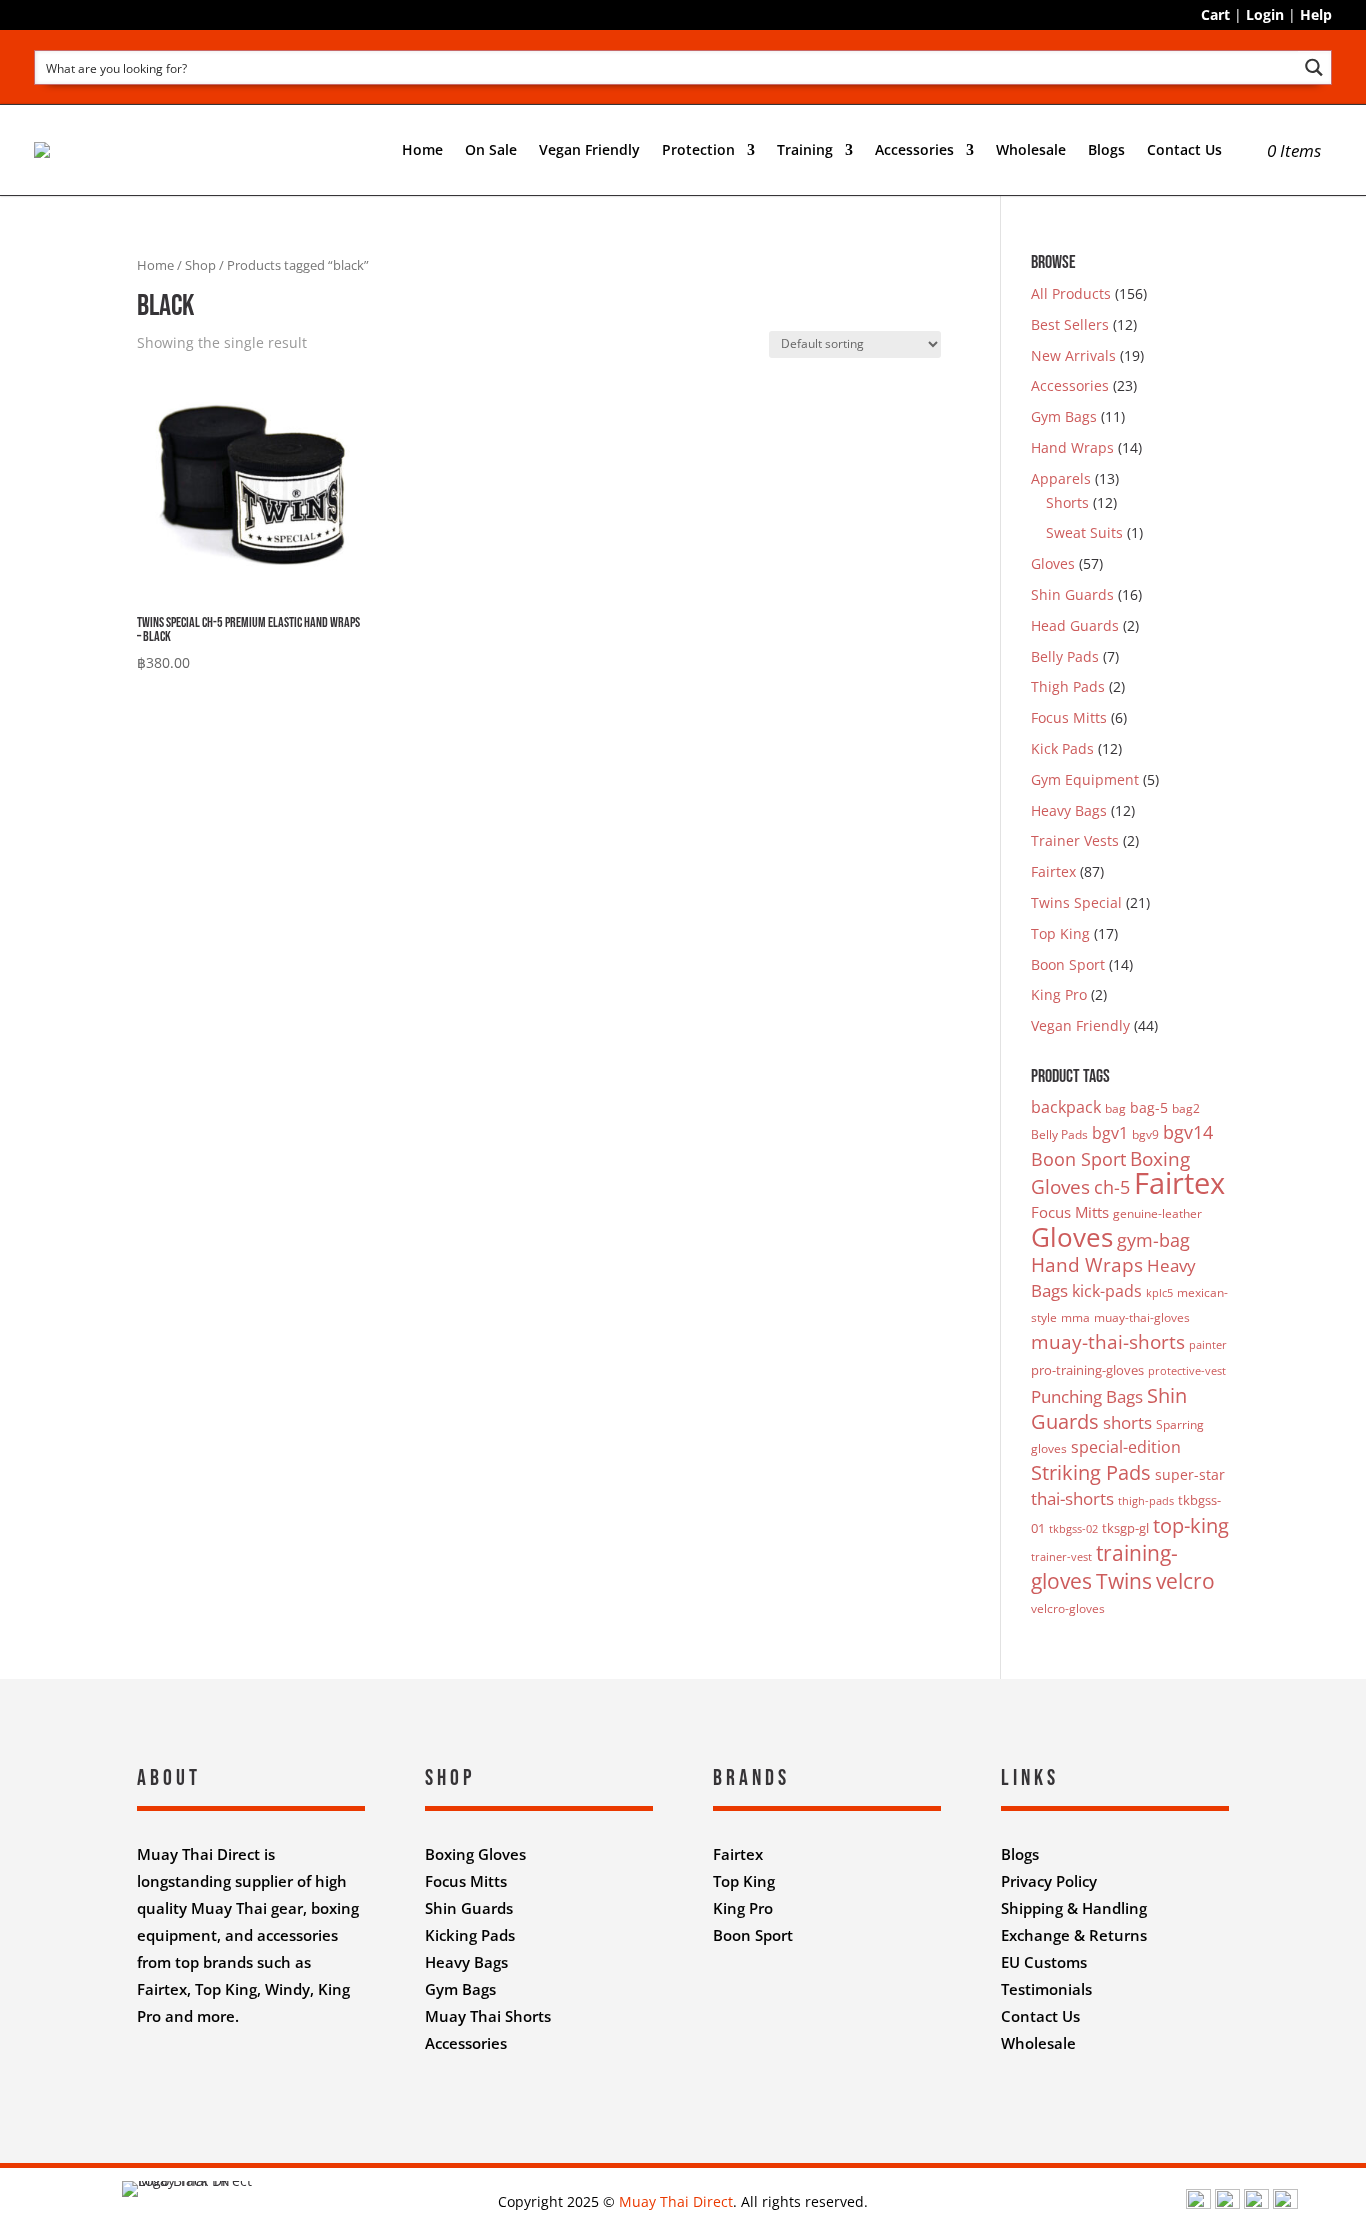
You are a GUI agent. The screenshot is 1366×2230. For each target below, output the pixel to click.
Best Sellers (1070, 324)
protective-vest (1187, 1371)
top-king (1191, 1525)
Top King (1060, 933)
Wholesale (1031, 149)
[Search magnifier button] (1314, 67)
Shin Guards (1072, 594)
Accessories (1070, 385)
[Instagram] (1227, 2203)
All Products (1071, 293)
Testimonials (1046, 1989)
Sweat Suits (1084, 532)
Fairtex (1053, 871)
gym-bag (1153, 1240)
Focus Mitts (1069, 717)
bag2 (1186, 1108)
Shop (200, 265)
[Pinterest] (1285, 2203)
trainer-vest (1061, 1557)
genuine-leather (1157, 1213)
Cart (1215, 14)
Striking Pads (1091, 1472)
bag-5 (1149, 1107)
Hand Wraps (1072, 447)
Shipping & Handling (1074, 1908)
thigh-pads (1146, 1501)
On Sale (491, 149)
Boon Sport (1068, 964)
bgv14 (1188, 1132)
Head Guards (1075, 625)
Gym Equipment (1085, 779)
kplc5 (1159, 1293)
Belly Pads (1065, 656)
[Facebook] (1198, 2203)
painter (1208, 1345)
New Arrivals (1073, 355)
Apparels (1061, 478)
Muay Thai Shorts (488, 2016)
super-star (1190, 1474)
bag (1115, 1108)
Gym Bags (1064, 416)
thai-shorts (1072, 1498)
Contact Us (1184, 149)
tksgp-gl (1125, 1528)
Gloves (1053, 563)
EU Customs (1044, 1962)
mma (1075, 1317)
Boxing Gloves (475, 1854)
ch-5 (1112, 1187)
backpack (1066, 1107)
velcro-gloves (1068, 1608)
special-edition (1126, 1447)
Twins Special (1076, 902)
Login (1265, 14)
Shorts (1067, 502)
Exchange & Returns (1074, 1935)
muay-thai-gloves (1142, 1317)
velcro (1185, 1580)
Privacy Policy (1049, 1881)
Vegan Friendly (589, 149)
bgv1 (1110, 1133)
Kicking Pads (470, 1935)
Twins (1124, 1580)
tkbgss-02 (1073, 1529)
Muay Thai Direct (676, 2201)
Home (422, 149)
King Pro (1059, 994)
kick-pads (1107, 1291)
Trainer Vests (1075, 840)
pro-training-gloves (1087, 1370)
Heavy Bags (1069, 810)
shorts (1127, 1422)
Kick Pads (1062, 748)
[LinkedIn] (1256, 2203)
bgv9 (1145, 1134)
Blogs (1106, 149)
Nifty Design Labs (726, 2095)
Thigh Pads (1068, 686)
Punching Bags (1087, 1396)
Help (1316, 14)
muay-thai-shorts (1108, 1341)
